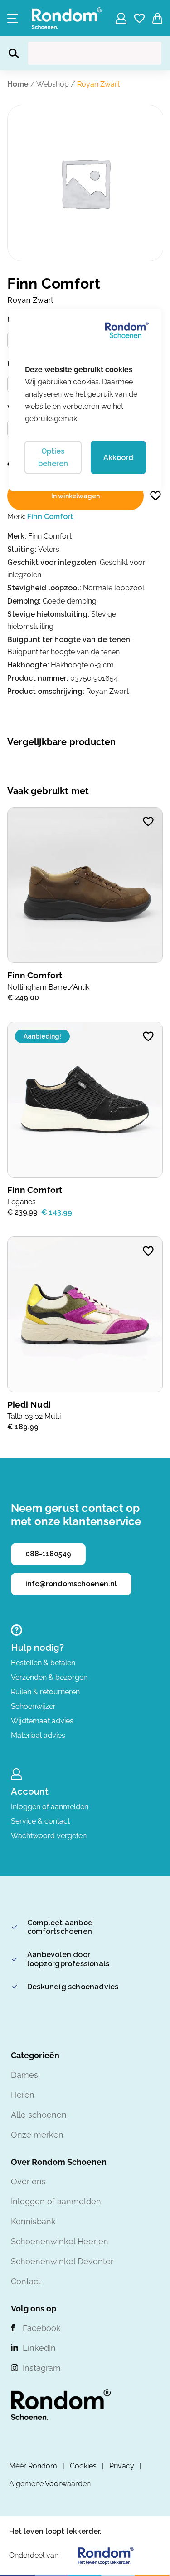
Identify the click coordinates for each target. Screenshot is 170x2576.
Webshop (53, 84)
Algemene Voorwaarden (50, 2484)
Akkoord (118, 458)
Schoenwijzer (33, 1706)
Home (18, 84)
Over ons (28, 2181)
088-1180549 (48, 1554)
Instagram (42, 2368)
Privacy (122, 2466)
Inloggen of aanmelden (50, 1807)
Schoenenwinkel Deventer (62, 2261)
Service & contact (40, 1821)
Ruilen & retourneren (45, 1692)
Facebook (42, 2328)
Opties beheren (53, 457)
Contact (26, 2281)
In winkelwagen (75, 496)
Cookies (83, 2466)
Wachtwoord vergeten (49, 1836)
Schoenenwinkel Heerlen (60, 2241)
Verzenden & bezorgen (49, 1677)
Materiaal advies (38, 1735)
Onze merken (37, 2135)
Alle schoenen (39, 2115)
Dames (24, 2075)
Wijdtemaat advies (42, 1721)
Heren (23, 2095)
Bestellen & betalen (43, 1663)
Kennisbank (33, 2221)
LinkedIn (39, 2348)
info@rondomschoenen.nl (71, 1584)
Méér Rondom (33, 2466)
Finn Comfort (50, 517)
